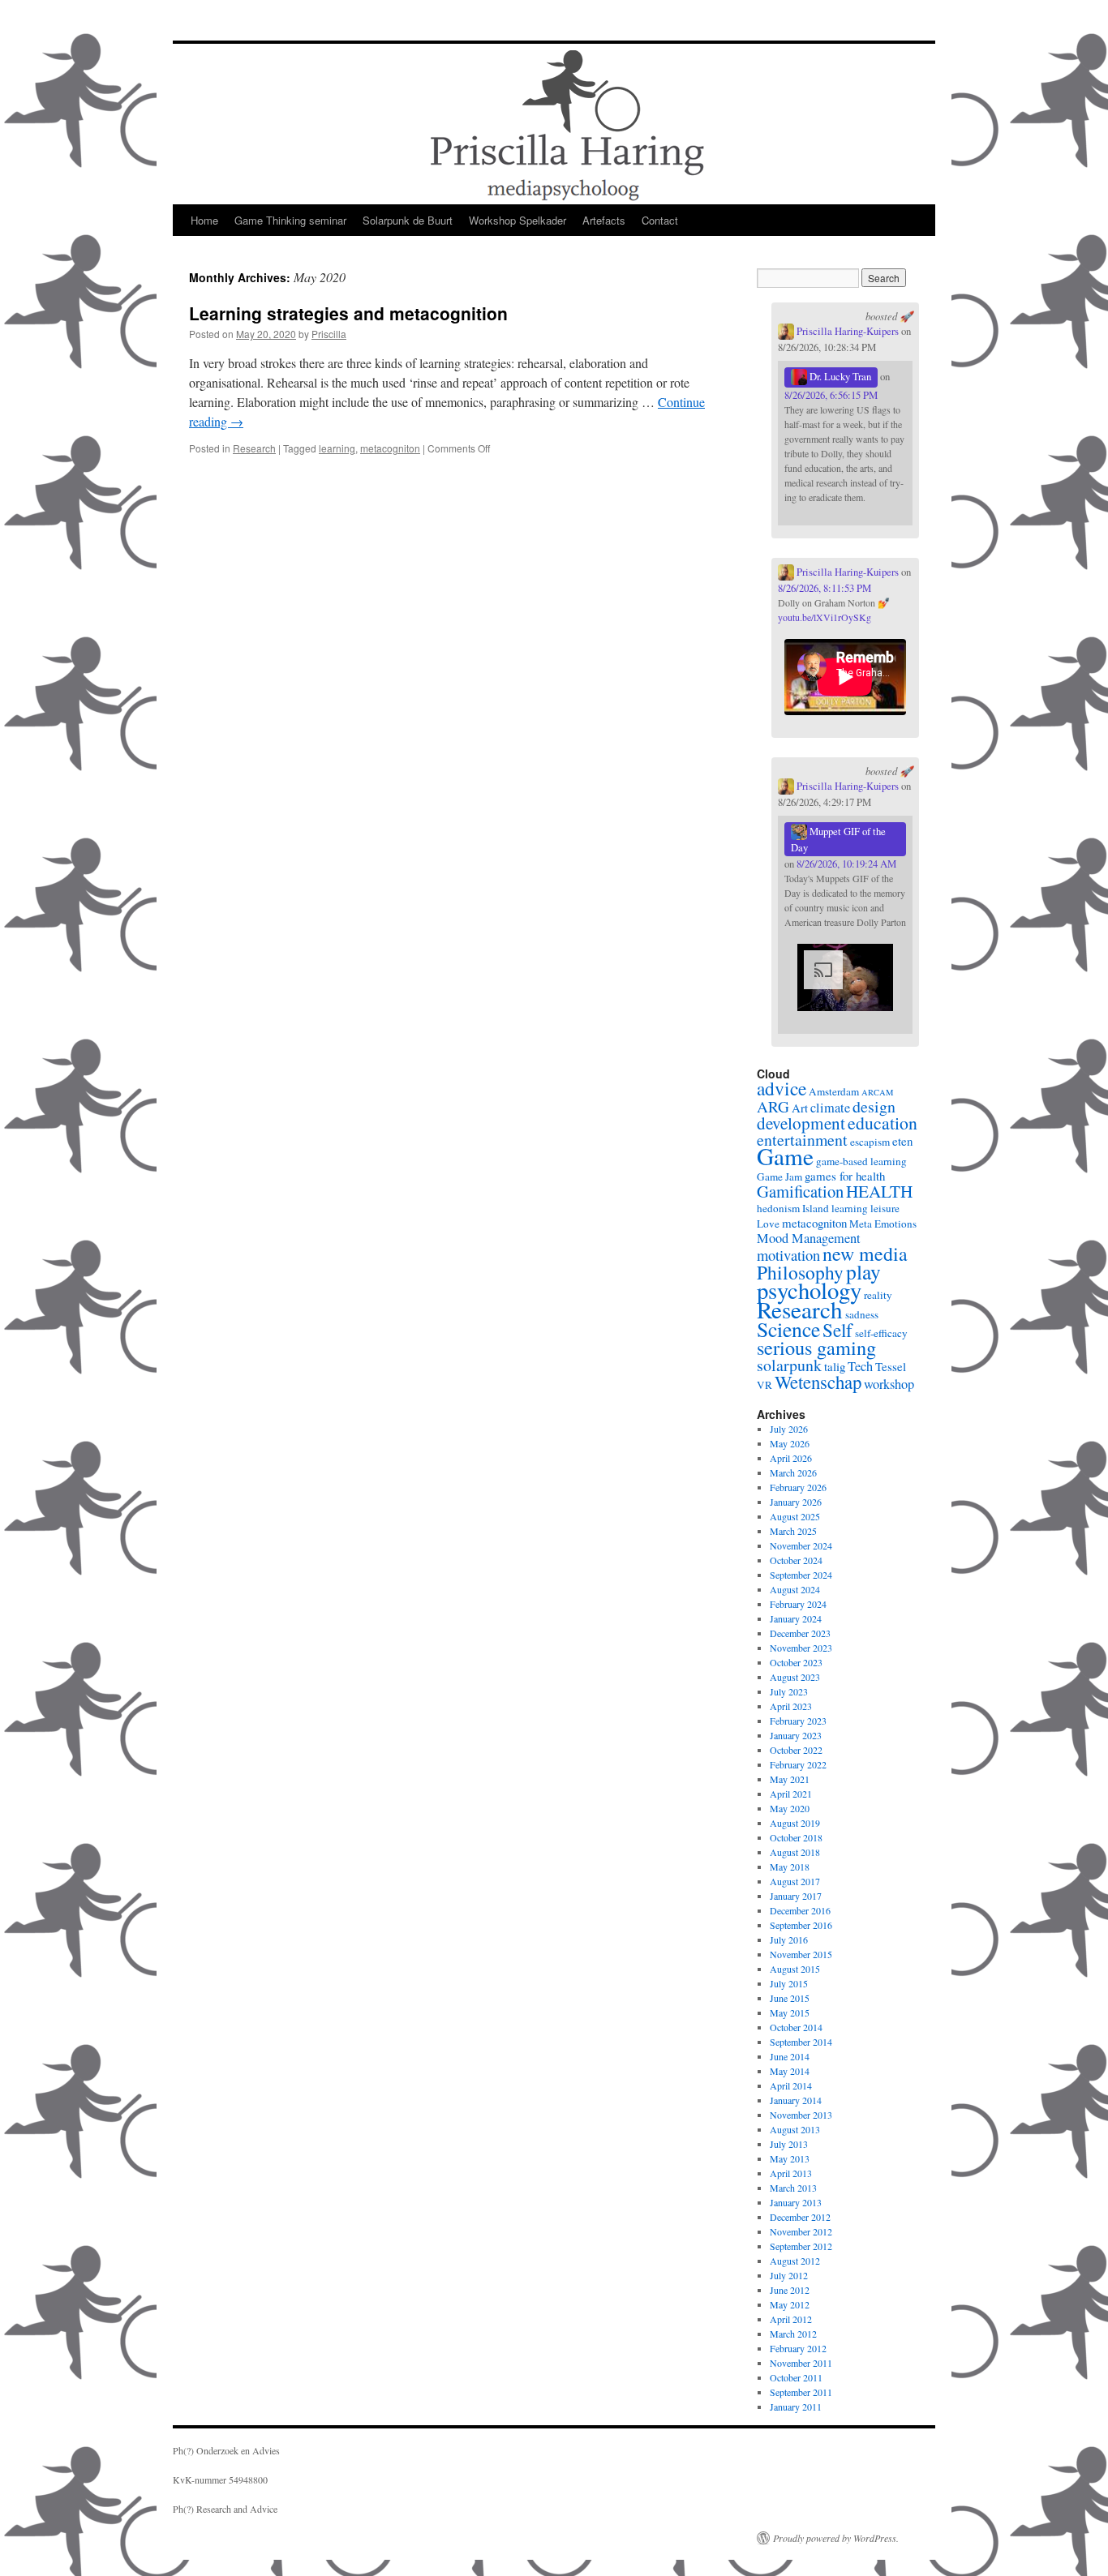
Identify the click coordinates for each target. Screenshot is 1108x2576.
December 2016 (800, 1910)
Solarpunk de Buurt (408, 220)
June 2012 (790, 2290)
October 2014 (796, 2027)
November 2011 (801, 2363)
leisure (885, 1208)
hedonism (778, 1208)
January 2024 (796, 1618)
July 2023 (789, 1691)
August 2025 (795, 1516)
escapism (870, 1142)
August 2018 (795, 1852)
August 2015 (795, 1969)
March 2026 (793, 1472)
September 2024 (801, 1575)
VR (764, 1385)
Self (837, 1330)
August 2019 (795, 1823)
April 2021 (791, 1794)
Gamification (800, 1191)
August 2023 (795, 1677)
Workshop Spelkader (517, 220)
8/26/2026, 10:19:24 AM (846, 864)
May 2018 (790, 1867)
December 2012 (800, 2217)
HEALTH (879, 1191)
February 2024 (798, 1604)
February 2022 (798, 1764)
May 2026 (790, 1443)
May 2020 (790, 1808)
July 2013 (789, 2144)
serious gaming (816, 1347)
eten (902, 1141)
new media (865, 1254)
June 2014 (790, 2056)
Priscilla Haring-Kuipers (846, 331)
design (874, 1106)
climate (830, 1108)
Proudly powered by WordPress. (836, 2538)
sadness (862, 1314)
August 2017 (795, 1881)
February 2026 (798, 1487)
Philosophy (800, 1272)
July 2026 (789, 1429)
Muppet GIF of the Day (838, 839)
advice (782, 1088)
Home (204, 220)
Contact (660, 220)
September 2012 (801, 2246)
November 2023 (801, 1648)
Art (800, 1108)
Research (254, 448)
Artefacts (604, 220)
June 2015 (790, 1998)
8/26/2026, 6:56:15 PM (831, 395)
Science (788, 1329)
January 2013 (796, 2202)
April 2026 (791, 1458)
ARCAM (877, 1092)
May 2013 (790, 2158)
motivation (788, 1255)
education (883, 1123)
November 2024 (801, 1545)
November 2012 (801, 2231)
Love (768, 1224)
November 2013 (801, 2115)
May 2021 (790, 1779)
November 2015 (801, 1954)
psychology (809, 1290)
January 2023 (796, 1735)
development (801, 1123)
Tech (860, 1366)
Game (785, 1156)
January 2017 (796, 1896)
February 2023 (798, 1721)
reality (878, 1295)
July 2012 (789, 2275)
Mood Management (809, 1238)
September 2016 (801, 1925)
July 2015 (789, 1983)
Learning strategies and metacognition (348, 313)
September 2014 (801, 2042)
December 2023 (800, 1633)
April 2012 (791, 2319)
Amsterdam (834, 1091)
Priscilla (329, 334)
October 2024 (796, 1560)
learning (337, 448)
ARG (773, 1106)
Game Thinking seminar (290, 220)
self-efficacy (881, 1333)
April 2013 (791, 2173)
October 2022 (796, 1750)
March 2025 (793, 1531)
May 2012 (790, 2304)
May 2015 (790, 2012)
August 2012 (795, 2261)
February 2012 (798, 2348)
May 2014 (790, 2071)
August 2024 (795, 1589)
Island (816, 1208)
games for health (845, 1176)
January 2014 (796, 2100)
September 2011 (801, 2392)
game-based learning (861, 1161)
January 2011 (796, 2407)
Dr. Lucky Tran (839, 376)
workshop (889, 1384)
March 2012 (793, 2334)
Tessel (891, 1366)
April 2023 (791, 1706)
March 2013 (793, 2188)
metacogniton (390, 448)
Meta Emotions (883, 1224)
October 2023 (796, 1662)
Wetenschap (818, 1382)
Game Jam (779, 1177)
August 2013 (795, 2129)
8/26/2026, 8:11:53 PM (825, 588)
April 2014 (791, 2085)
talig (835, 1366)
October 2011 (796, 2377)
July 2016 (789, 1940)
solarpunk (789, 1365)
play (863, 1271)
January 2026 (796, 1502)
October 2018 (796, 1837)
